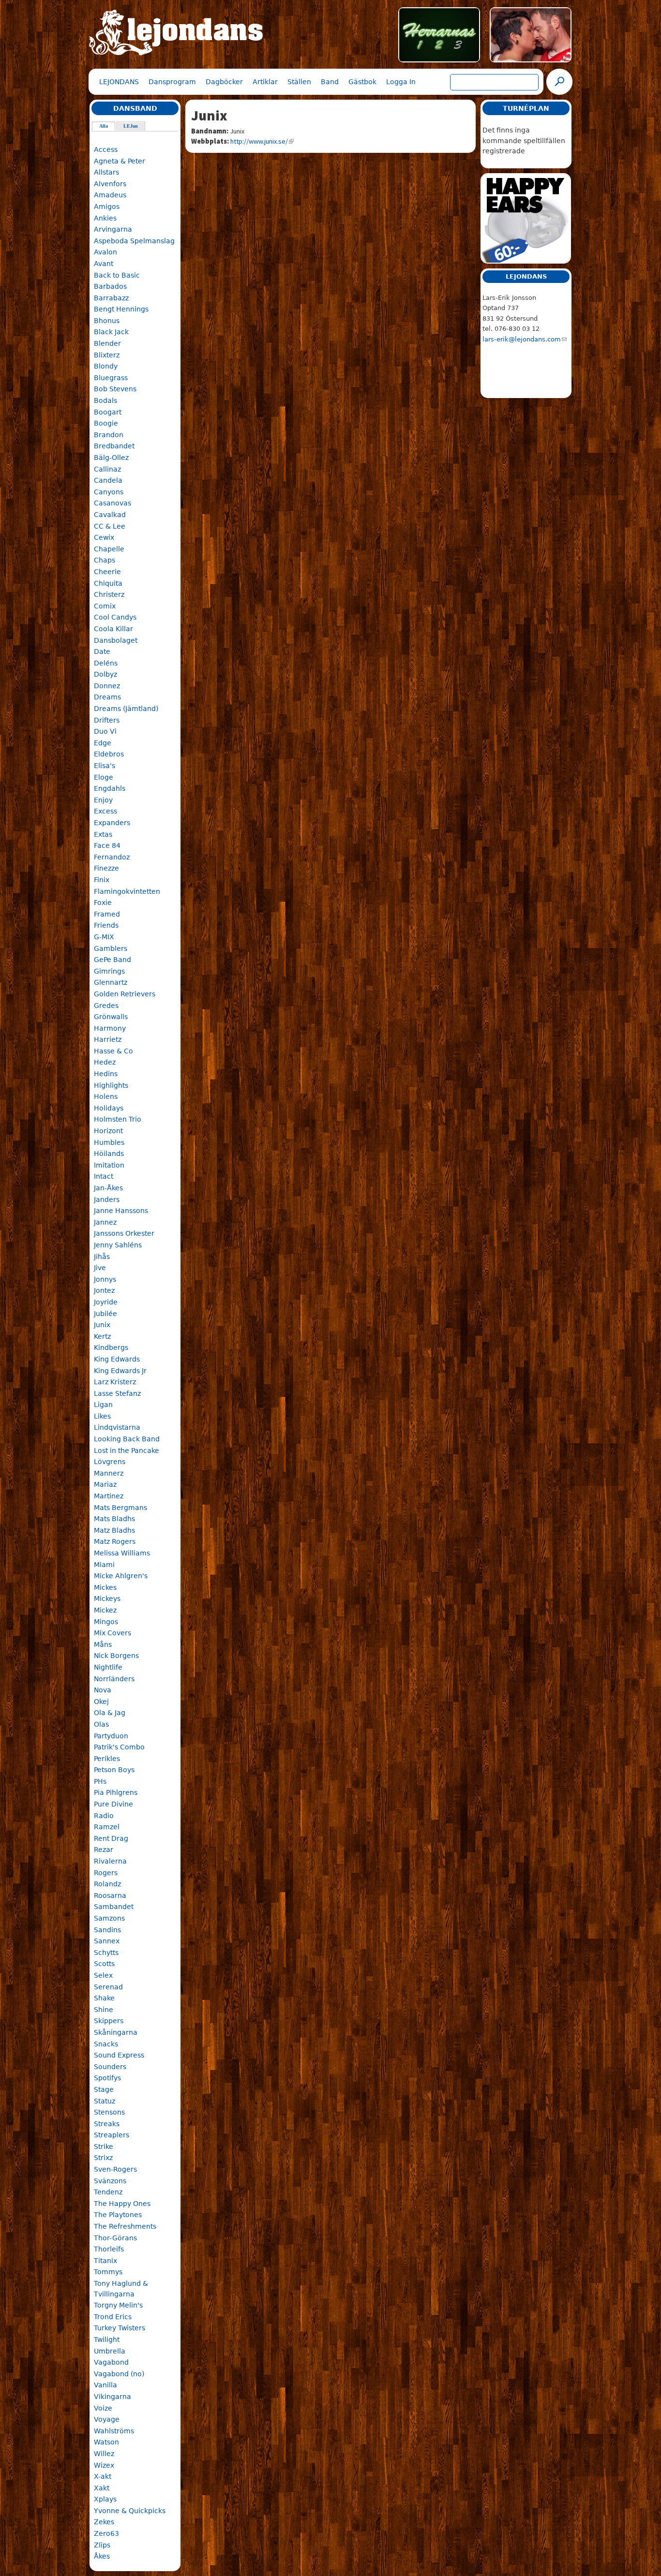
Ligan (103, 1405)
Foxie (103, 903)
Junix (102, 1325)
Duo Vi (105, 731)
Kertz (102, 1336)
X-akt (103, 2476)
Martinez (109, 1496)
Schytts (106, 1953)
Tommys (108, 2272)
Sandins (107, 1930)
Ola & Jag (110, 1713)
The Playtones (118, 2215)
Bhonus (107, 321)
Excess (105, 811)
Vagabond (111, 2362)
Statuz (105, 2101)
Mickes (105, 1587)
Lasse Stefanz (117, 1393)
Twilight (107, 2339)
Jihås (102, 1257)
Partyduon (111, 1736)
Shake (104, 1998)
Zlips (102, 2545)
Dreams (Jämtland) (126, 709)
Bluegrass (111, 378)
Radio (104, 1816)
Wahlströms (114, 2431)
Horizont (108, 1131)
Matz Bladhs (114, 1530)
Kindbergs (111, 1347)
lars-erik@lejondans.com (522, 339)
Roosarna (110, 1895)
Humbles (109, 1142)
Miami (104, 1565)
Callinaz (107, 469)
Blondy (106, 366)
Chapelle (109, 549)
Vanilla (105, 2385)
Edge (103, 743)
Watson (106, 2442)
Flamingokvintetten (127, 891)
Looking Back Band (127, 1439)
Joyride (106, 1302)
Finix (102, 880)
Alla (108, 126)
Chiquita (108, 583)
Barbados (110, 286)
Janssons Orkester (124, 1233)
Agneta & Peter (120, 161)
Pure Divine (113, 1804)
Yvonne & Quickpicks (130, 2511)
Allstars (106, 172)
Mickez (105, 1610)
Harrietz (108, 1039)
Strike (104, 2147)
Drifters (107, 720)
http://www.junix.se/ (259, 141)
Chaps (105, 560)
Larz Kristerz (115, 1382)
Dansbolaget (116, 640)
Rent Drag (111, 1838)
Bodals (105, 400)
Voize (103, 2408)
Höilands (109, 1154)
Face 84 (107, 845)
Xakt (102, 2488)
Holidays (109, 1108)
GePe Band (113, 960)
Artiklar (265, 82)
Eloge (104, 777)
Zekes (104, 2522)
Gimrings (109, 971)
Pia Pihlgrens (116, 1792)
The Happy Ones (122, 2204)
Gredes (106, 1006)
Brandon (109, 435)
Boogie (106, 423)
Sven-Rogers (115, 2169)
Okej (101, 1702)
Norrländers (114, 1679)
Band (330, 82)
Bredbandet (114, 446)
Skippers (109, 2021)
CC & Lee (110, 526)
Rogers (106, 1873)
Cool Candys (115, 617)
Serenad (108, 1987)
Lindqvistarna (117, 1427)
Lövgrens (110, 1462)
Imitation (109, 1165)
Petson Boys (114, 1770)
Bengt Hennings (121, 309)
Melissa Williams (122, 1553)
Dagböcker (224, 82)
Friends (106, 925)
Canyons (109, 492)
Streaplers (112, 2135)
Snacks (106, 2044)
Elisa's (105, 766)
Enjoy (103, 800)
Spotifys (107, 2078)
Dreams (107, 697)
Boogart (108, 412)
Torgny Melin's (118, 2305)
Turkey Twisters (120, 2328)
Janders (107, 1199)
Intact (104, 1176)
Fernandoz (112, 857)
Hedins (106, 1074)
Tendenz (108, 2192)
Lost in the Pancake (127, 1451)
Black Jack (111, 332)
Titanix (105, 2261)
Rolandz (107, 1884)
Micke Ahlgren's (121, 1576)
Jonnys (105, 1279)
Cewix (104, 537)
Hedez (105, 1062)
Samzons (109, 1918)
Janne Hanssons (121, 1211)
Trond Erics (113, 2317)
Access (106, 149)
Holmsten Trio (118, 1119)
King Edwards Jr (120, 1371)
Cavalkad (110, 515)
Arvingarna (113, 229)
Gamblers (111, 948)
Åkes (102, 2556)
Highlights (111, 1085)
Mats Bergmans (120, 1508)
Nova (103, 1690)
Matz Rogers (115, 1541)
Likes (102, 1416)
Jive (100, 1268)
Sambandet (114, 1907)
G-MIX (104, 937)
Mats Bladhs (114, 1519)
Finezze (106, 868)
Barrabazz (111, 298)
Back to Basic (117, 275)
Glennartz (111, 982)
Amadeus (110, 195)
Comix (105, 606)
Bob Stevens (115, 389)
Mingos (106, 1622)
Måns (103, 1644)
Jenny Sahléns (118, 1245)
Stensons (109, 2112)
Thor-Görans (115, 2238)
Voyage (107, 2419)
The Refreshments (125, 2226)
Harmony (110, 1028)
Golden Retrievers (125, 994)
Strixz (103, 2158)
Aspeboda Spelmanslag (134, 241)
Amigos (107, 207)
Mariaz (105, 1484)
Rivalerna (110, 1861)
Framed (107, 914)
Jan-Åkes (108, 1188)
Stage (104, 2089)
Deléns (106, 663)
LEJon (131, 126)
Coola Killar (113, 629)
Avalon (105, 252)
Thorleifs (109, 2249)
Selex (103, 1975)
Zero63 (106, 2533)
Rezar (104, 1850)
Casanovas (113, 503)
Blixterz (107, 355)
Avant (104, 264)
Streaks (107, 2124)
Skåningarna (116, 2032)
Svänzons (110, 2181)
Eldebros (109, 754)
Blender (107, 343)
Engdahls (110, 788)
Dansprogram (172, 82)
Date (102, 651)
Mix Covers (113, 1633)
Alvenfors (110, 184)
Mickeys (107, 1599)
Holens (106, 1096)
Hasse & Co (113, 1051)
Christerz (109, 594)
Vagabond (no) (119, 2374)
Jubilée (105, 1314)
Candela (108, 480)
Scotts (104, 1964)
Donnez (107, 686)
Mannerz (109, 1473)
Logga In (401, 82)
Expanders (112, 823)
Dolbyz (105, 674)
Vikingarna (113, 2397)
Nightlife (108, 1667)
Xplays (105, 2499)
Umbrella (110, 2351)
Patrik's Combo (119, 1747)
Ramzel (107, 1827)
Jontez (104, 1290)
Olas (101, 1724)
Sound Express (119, 2055)
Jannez (105, 1222)
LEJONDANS (119, 82)
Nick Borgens (116, 1656)
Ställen (299, 82)
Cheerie (107, 572)
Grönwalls (111, 1017)
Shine (104, 2010)
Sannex (107, 1941)
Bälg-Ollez (111, 458)
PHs (100, 1781)
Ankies (105, 218)
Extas (103, 834)
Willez (104, 2454)
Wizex (104, 2465)
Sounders (110, 2067)
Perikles (107, 1759)
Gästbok (362, 82)
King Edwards (117, 1359)
